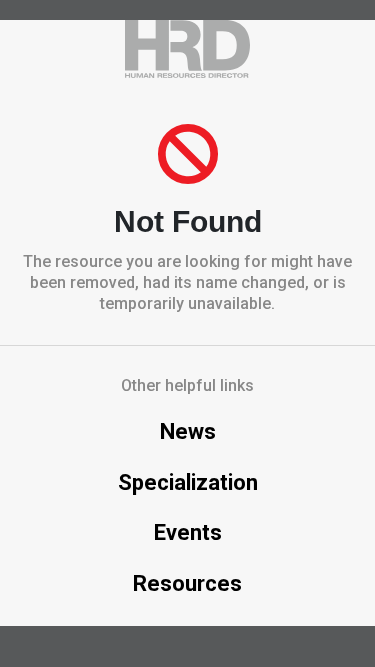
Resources (187, 583)
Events (188, 532)
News (188, 431)
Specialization (188, 482)
